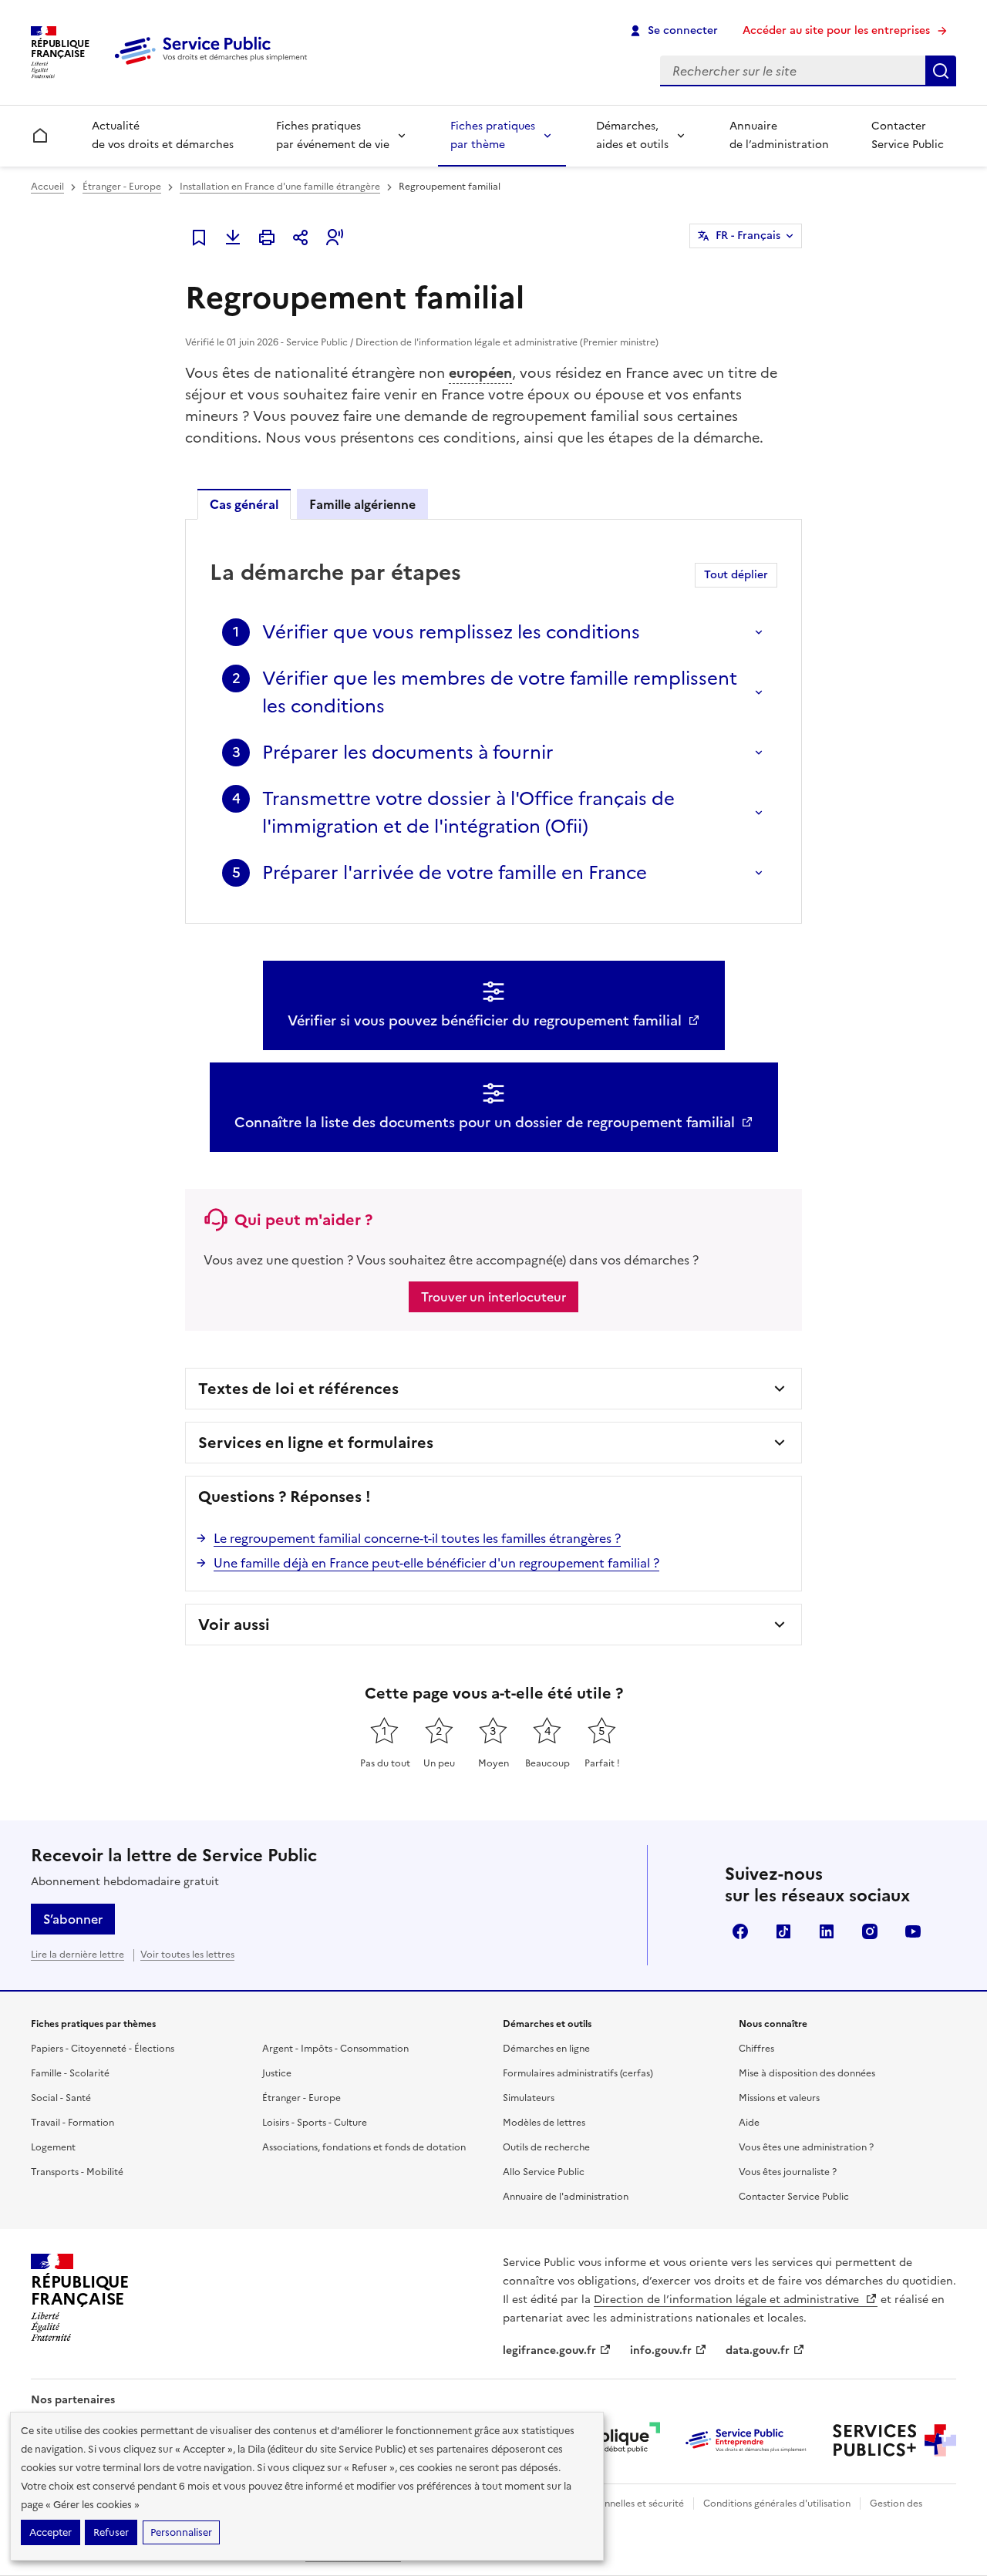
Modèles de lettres (544, 2123)
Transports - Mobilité (77, 2172)
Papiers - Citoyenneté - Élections (103, 2049)
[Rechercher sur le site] (941, 71)
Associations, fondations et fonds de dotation (364, 2147)
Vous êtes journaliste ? (788, 2172)
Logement (53, 2147)
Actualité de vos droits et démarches (163, 135)
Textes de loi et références (298, 1389)
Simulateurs (529, 2098)
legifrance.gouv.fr (549, 2350)
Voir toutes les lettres (187, 1955)
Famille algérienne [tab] (362, 504)
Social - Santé (61, 2098)
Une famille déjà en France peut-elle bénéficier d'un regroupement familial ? (436, 1563)
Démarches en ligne (546, 2049)
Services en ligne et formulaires (316, 1443)
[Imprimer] (267, 237)
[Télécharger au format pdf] (233, 237)
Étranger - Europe (122, 187)
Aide (749, 2123)
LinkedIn (827, 1931)
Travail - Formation (72, 2123)
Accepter (51, 2532)
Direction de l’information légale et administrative (728, 2300)
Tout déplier (736, 575)
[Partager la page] (301, 237)
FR (748, 236)
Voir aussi (234, 1625)
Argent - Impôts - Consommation (335, 2049)
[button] (335, 237)
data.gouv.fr (758, 2350)
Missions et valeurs (779, 2098)
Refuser (111, 2532)
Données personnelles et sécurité (611, 2504)
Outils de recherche (546, 2147)
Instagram (870, 1931)
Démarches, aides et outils (632, 135)
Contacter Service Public (908, 135)
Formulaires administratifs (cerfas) (578, 2073)
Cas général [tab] (244, 504)
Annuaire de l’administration (779, 135)
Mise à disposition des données (807, 2073)
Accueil (47, 187)
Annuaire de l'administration (566, 2197)
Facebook (740, 1931)
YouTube (913, 1931)
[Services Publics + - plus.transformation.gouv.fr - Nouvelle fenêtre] (894, 2440)
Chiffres (756, 2049)
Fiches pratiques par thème (493, 135)
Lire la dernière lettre (77, 1955)
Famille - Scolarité (70, 2073)
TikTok (783, 1931)
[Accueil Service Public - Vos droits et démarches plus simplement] (214, 66)
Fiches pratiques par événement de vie (333, 135)
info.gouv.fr (661, 2350)
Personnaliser (181, 2532)
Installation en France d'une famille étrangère (280, 187)
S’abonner (73, 1919)
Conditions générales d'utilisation (777, 2504)
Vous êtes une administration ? (806, 2147)
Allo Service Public (544, 2172)
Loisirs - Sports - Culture (315, 2123)
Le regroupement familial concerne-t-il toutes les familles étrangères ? (417, 1538)
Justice (277, 2073)
